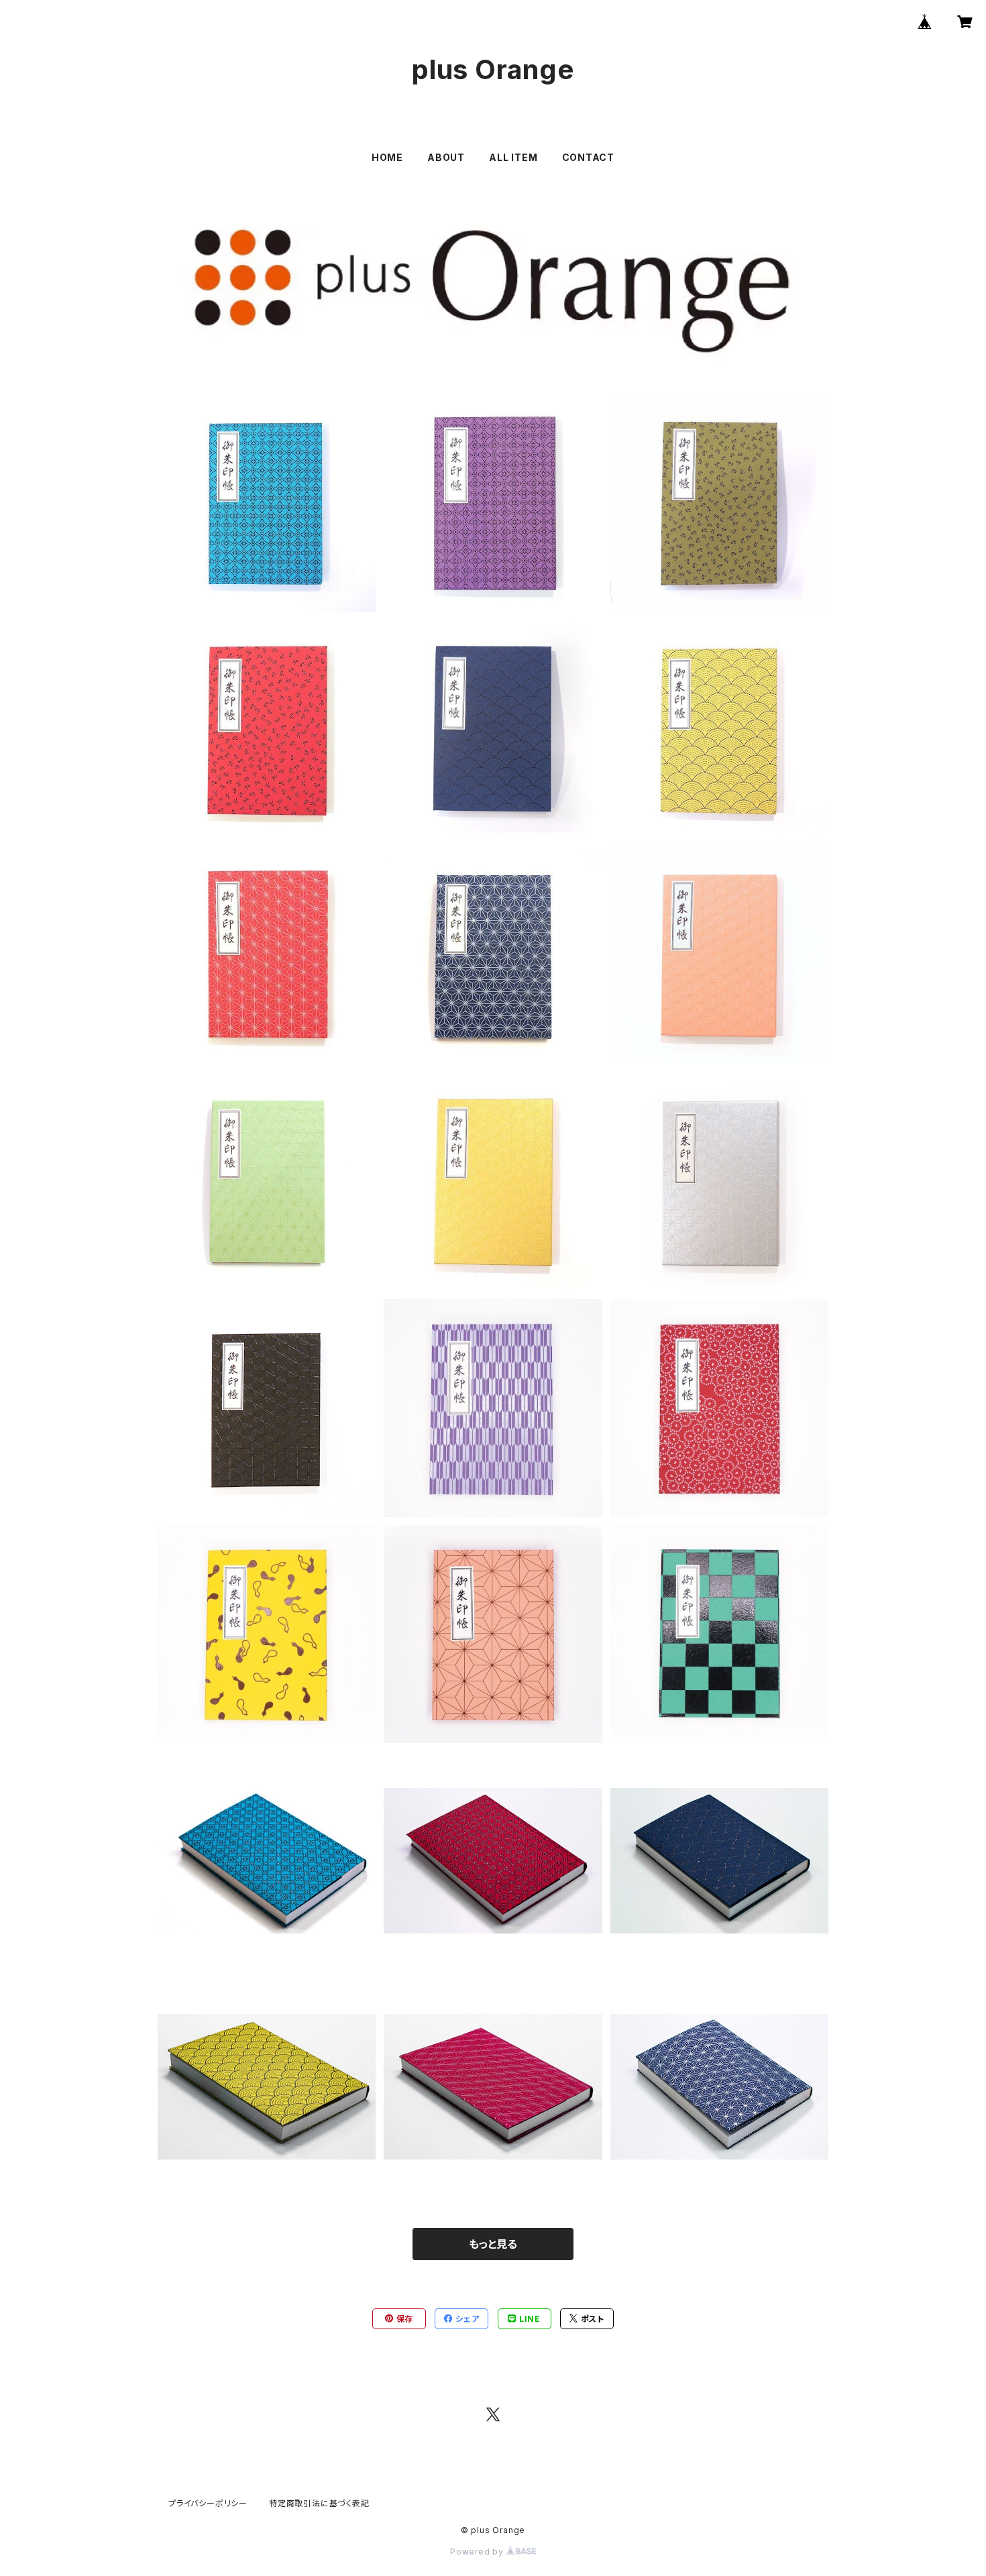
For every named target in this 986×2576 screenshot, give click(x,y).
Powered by (478, 2552)
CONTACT (589, 157)
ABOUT (446, 157)
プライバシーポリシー (208, 2503)
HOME (387, 157)
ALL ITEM (513, 157)
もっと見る (493, 2244)
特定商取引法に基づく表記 (319, 2503)
